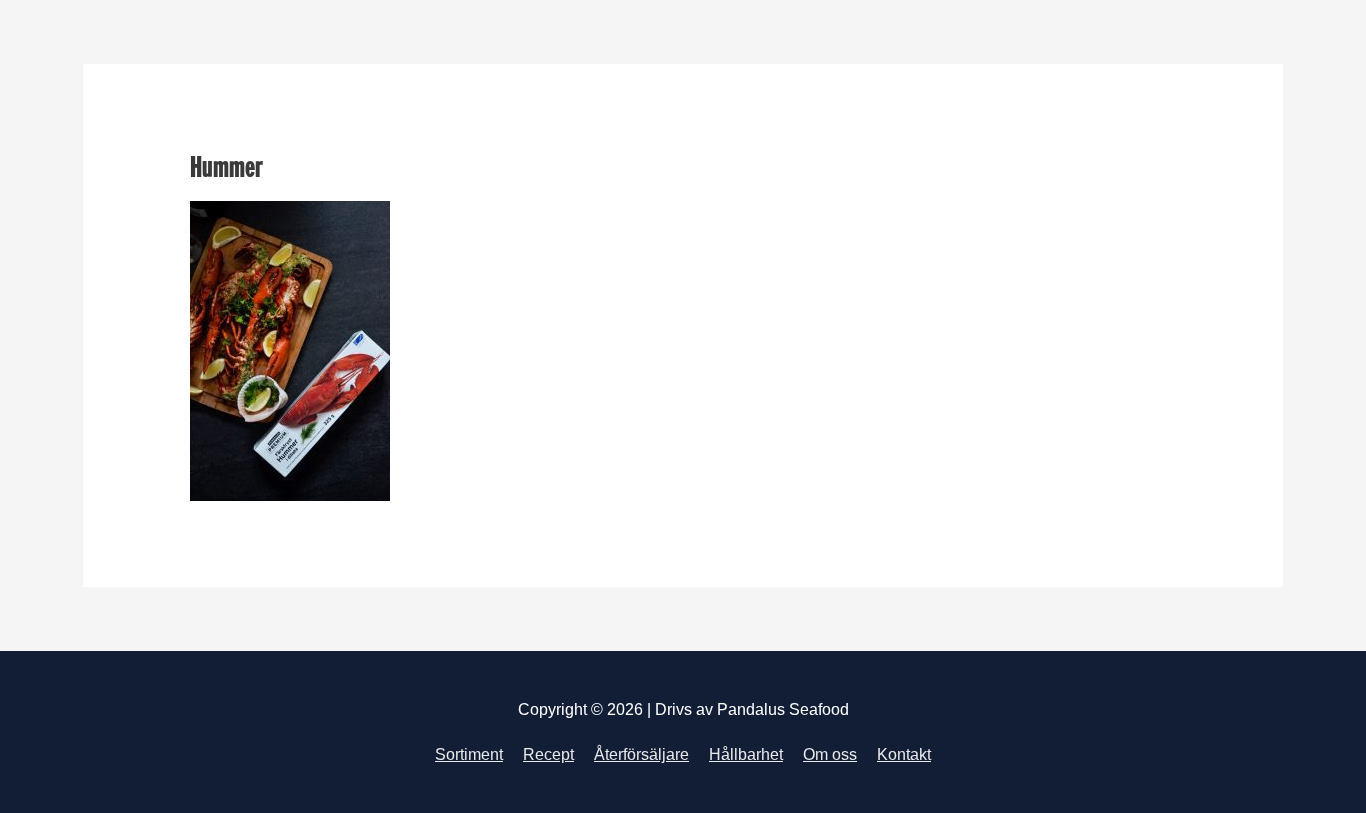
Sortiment (469, 754)
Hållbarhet (746, 754)
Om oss (830, 754)
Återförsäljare (641, 754)
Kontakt (904, 754)
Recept (548, 754)
